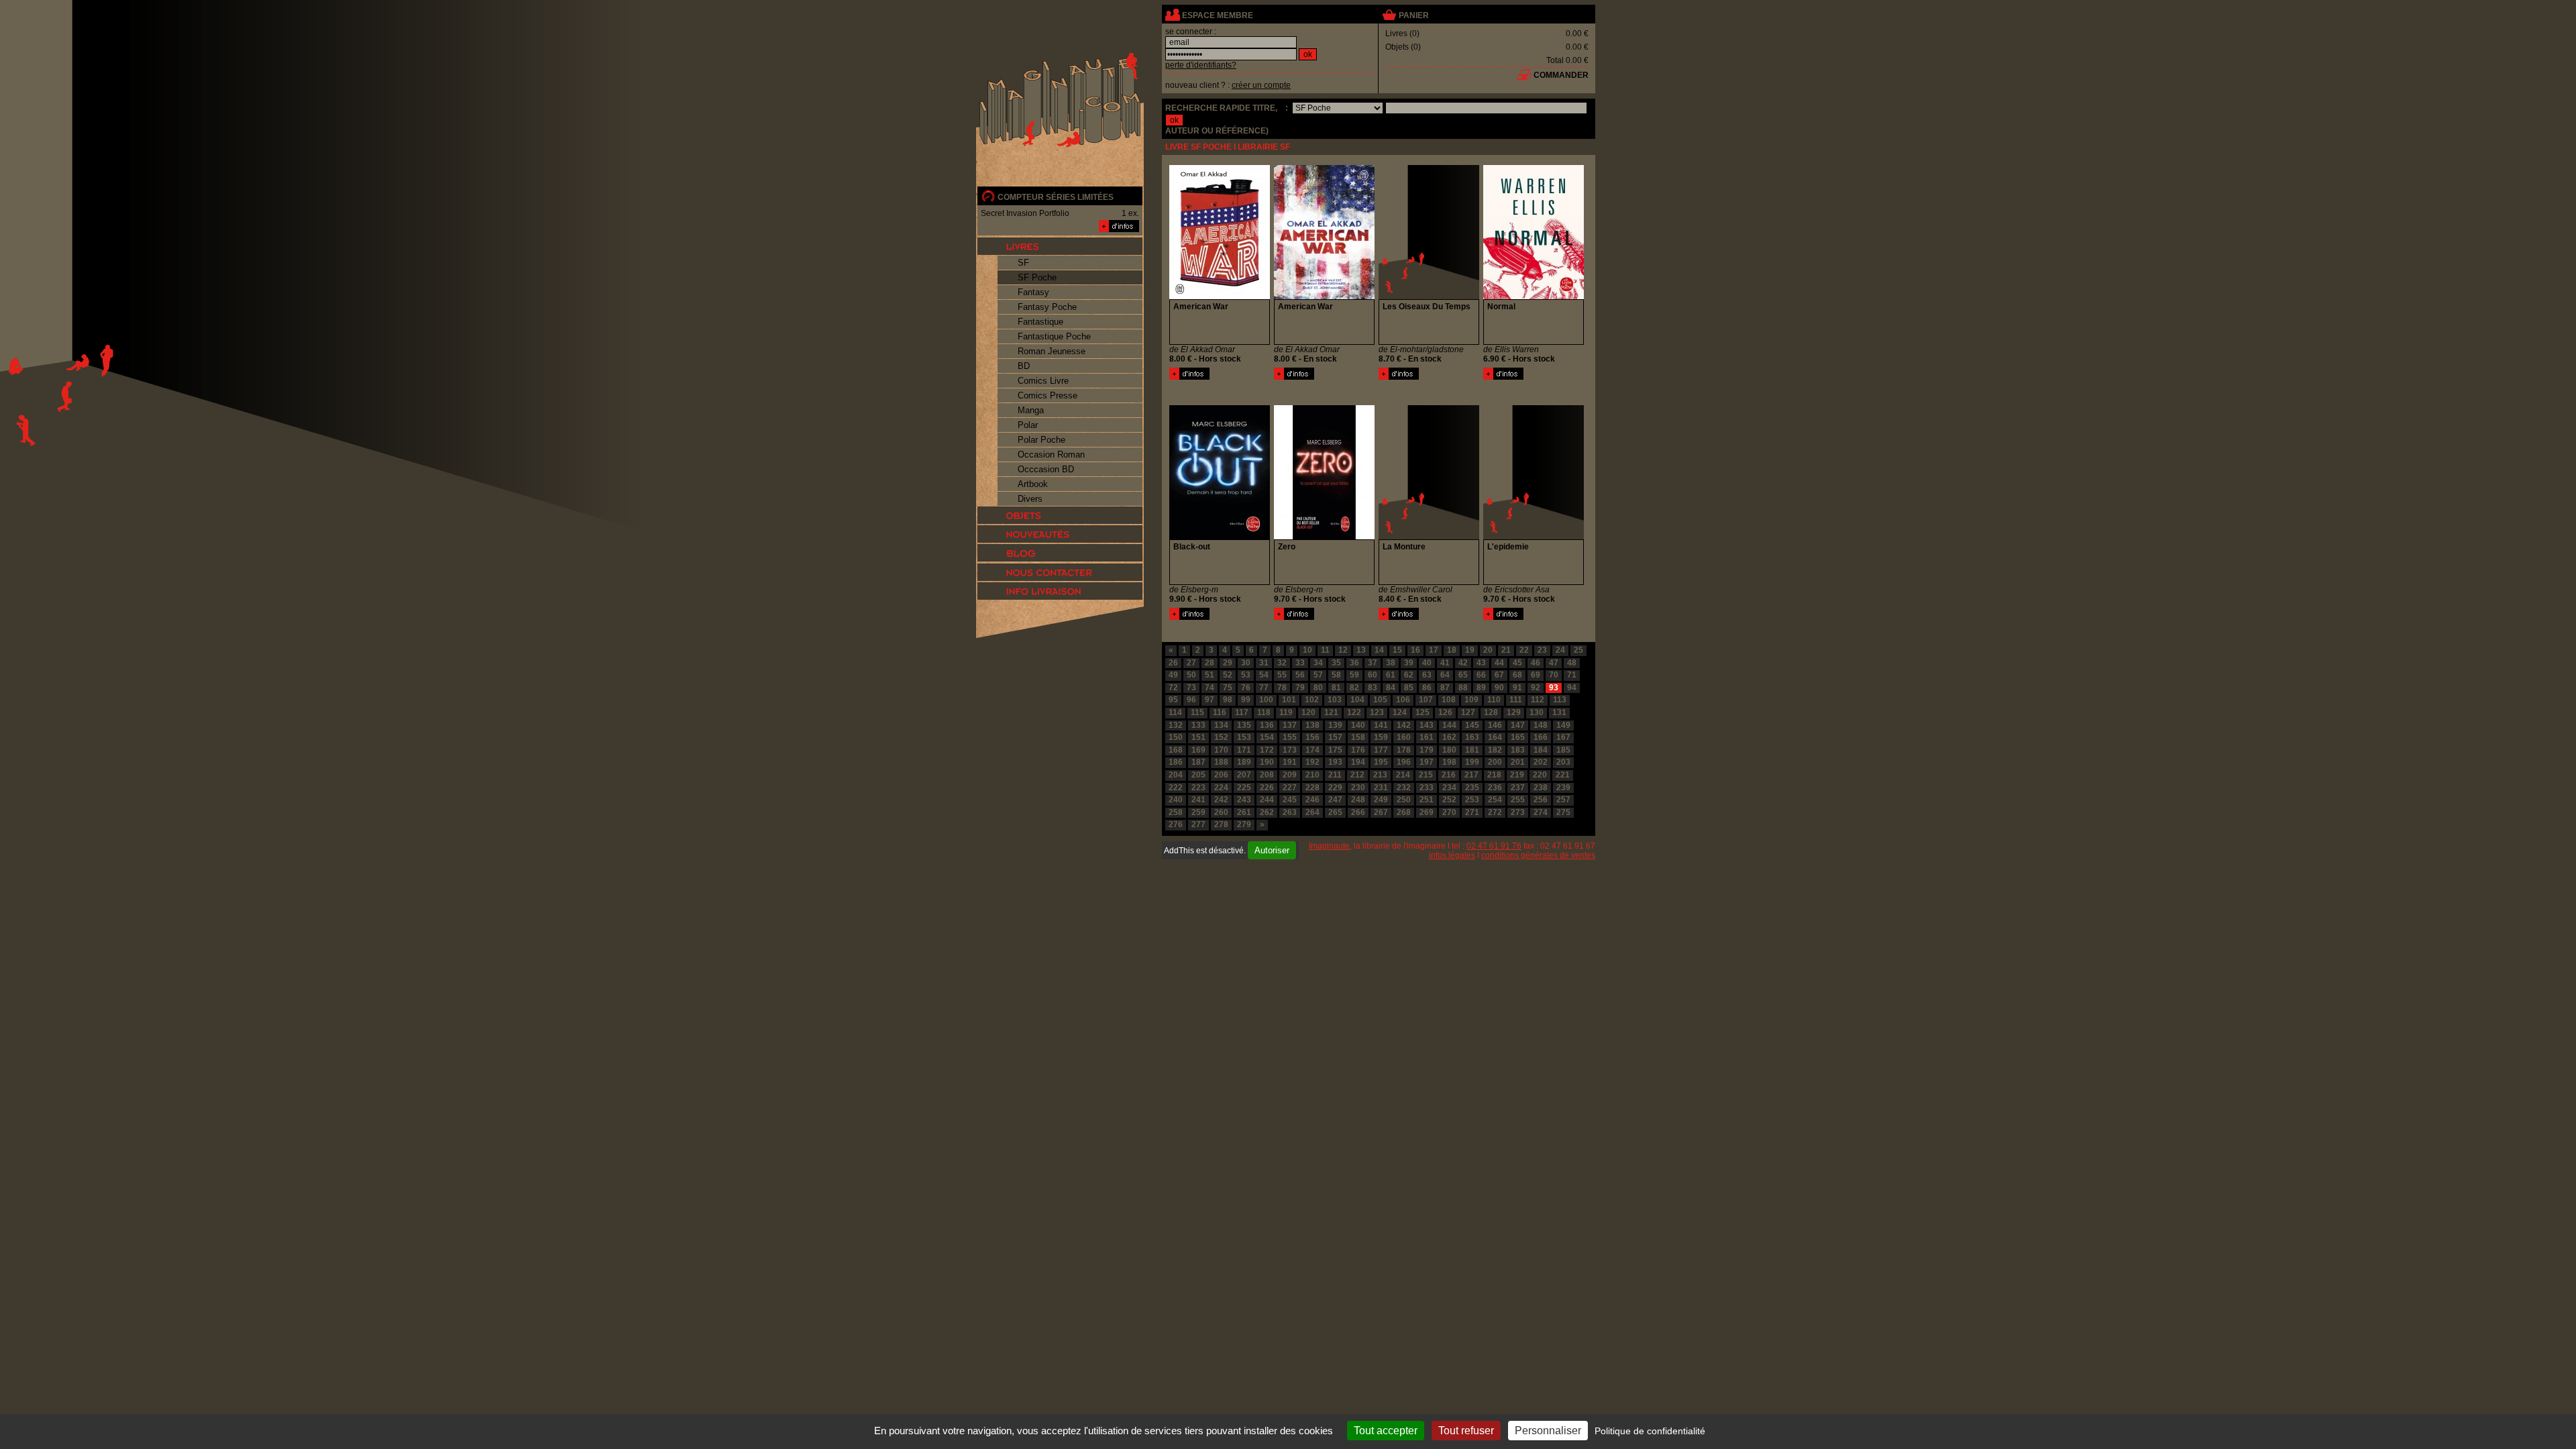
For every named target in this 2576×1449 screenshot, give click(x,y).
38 (1391, 663)
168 (1176, 750)
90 (1499, 688)
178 (1404, 750)
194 (1358, 762)
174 (1312, 750)
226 (1267, 788)
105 (1380, 700)
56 (1300, 675)
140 (1358, 725)
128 (1491, 712)
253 (1472, 800)
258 (1176, 812)
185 (1563, 750)
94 (1572, 688)
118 (1264, 712)
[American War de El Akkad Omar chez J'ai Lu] (1220, 297)
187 (1198, 762)
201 (1518, 762)
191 (1290, 762)
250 (1404, 800)
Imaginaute (1329, 846)
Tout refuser (1466, 1431)
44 (1499, 663)
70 (1554, 675)
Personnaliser (1548, 1431)
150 (1176, 737)
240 (1176, 800)
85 (1409, 688)
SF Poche (1037, 277)
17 (1434, 650)
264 (1312, 812)
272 (1495, 812)
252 (1449, 800)
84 (1391, 688)
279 (1244, 824)
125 (1423, 712)
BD (1024, 366)
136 (1267, 725)
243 (1244, 800)
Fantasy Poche (1047, 307)
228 (1312, 788)
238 (1541, 788)
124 (1400, 712)
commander (1561, 75)
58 (1336, 675)
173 (1290, 750)
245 (1290, 800)
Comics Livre (1043, 381)
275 (1563, 812)
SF (1023, 263)
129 (1514, 712)
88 (1463, 688)
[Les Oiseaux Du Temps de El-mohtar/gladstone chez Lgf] (1429, 297)
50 (1191, 675)
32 (1282, 663)
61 (1391, 675)
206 (1221, 775)
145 (1472, 725)
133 (1198, 725)
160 (1404, 737)
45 (1517, 663)
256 (1541, 800)
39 (1409, 663)
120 (1308, 712)
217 (1471, 775)
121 (1331, 712)
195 (1381, 762)
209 (1290, 775)
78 (1282, 688)
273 (1518, 812)
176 (1358, 750)
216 (1449, 775)
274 (1541, 812)
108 (1449, 700)
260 (1221, 812)
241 (1198, 800)
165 (1518, 737)
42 (1463, 663)
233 (1427, 788)
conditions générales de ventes (1538, 855)
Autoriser (1272, 850)
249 (1381, 800)
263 (1290, 812)
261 (1244, 812)
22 (1524, 650)
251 (1427, 800)
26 (1173, 663)
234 (1449, 788)
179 (1427, 750)
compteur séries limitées (1056, 197)
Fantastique (1040, 322)
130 (1537, 712)
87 (1445, 688)
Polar (1028, 425)
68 (1517, 675)
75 (1228, 688)
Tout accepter (1386, 1431)
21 (1506, 650)
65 (1463, 675)
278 (1221, 824)
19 (1470, 650)
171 (1244, 750)
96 (1191, 700)
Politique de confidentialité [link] (1650, 1431)
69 (1536, 675)
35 (1336, 663)
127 (1468, 712)
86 (1427, 688)
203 (1563, 762)
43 (1481, 663)
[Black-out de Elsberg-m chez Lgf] (1220, 537)
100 (1266, 700)
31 (1264, 663)
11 (1325, 650)
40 (1427, 663)
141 (1381, 725)
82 (1354, 688)
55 (1282, 675)
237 (1518, 788)
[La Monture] (1399, 617)
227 (1290, 788)
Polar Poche (1041, 440)
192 (1312, 762)
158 (1358, 737)
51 (1210, 675)
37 (1373, 663)
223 (1198, 788)
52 (1228, 675)
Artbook (1033, 484)
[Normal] (1503, 377)
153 (1244, 737)
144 (1449, 725)
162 (1449, 737)
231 (1381, 788)
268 (1404, 812)
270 (1449, 812)
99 (1246, 700)
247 (1335, 800)
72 (1173, 688)
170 (1221, 750)
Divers (1030, 499)
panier (1414, 15)
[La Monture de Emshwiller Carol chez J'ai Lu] (1429, 537)
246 (1312, 800)
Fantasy (1033, 292)
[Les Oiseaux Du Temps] (1399, 377)
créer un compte (1261, 85)
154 (1267, 737)
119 (1286, 712)
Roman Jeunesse (1052, 351)
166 (1541, 737)
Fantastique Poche (1054, 336)
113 (1560, 700)
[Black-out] (1189, 617)
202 (1541, 762)
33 (1300, 663)
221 (1563, 775)
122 (1354, 712)
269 (1427, 812)
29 (1228, 663)
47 (1554, 663)
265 (1335, 812)
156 (1312, 737)
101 (1289, 700)
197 (1427, 762)
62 (1409, 675)
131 (1559, 712)
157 (1335, 737)
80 (1318, 688)
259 (1198, 812)
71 (1572, 675)
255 (1518, 800)
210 (1312, 775)
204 (1176, 775)
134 (1221, 725)
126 (1445, 712)
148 (1541, 725)
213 (1380, 775)
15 (1397, 650)
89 (1481, 688)
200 (1495, 762)
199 (1472, 762)
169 (1198, 750)
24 (1560, 650)
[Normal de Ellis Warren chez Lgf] (1534, 297)
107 (1426, 700)
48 (1572, 663)
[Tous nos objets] (1060, 515)
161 (1427, 737)
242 (1221, 800)
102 (1312, 700)
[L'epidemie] (1503, 617)
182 (1495, 750)
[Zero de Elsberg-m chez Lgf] (1324, 537)
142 (1404, 725)
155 (1290, 737)
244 (1267, 800)
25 (1578, 650)
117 (1242, 712)
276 (1176, 824)
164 (1495, 737)
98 (1228, 700)
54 (1264, 675)
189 (1244, 762)
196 (1404, 762)
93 (1554, 688)
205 (1198, 775)
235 (1472, 788)
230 (1358, 788)
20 (1488, 650)
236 (1495, 788)
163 (1472, 737)
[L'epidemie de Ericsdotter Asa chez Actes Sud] (1534, 537)
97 (1210, 700)
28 (1210, 663)
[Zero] (1294, 617)
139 (1335, 725)
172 (1267, 750)
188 (1221, 762)
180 (1449, 750)
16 (1415, 650)
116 (1220, 712)
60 (1373, 675)
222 (1176, 788)
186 (1176, 762)
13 (1361, 650)
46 (1536, 663)
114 (1175, 712)
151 (1198, 737)
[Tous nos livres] (1060, 246)
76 (1246, 688)
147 (1518, 725)
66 (1481, 675)
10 (1307, 650)
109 (1471, 700)
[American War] (1189, 377)
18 (1452, 650)
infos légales (1452, 855)
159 (1381, 737)
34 (1318, 663)
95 (1173, 700)
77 (1264, 688)
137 (1290, 725)
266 (1358, 812)
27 (1191, 663)
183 (1518, 750)
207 (1244, 775)
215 (1426, 775)
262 (1267, 812)
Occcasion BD (1046, 469)
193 (1335, 762)
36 (1354, 663)
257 (1563, 800)
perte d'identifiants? (1201, 65)
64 (1445, 675)
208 (1267, 775)
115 (1197, 712)
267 (1381, 812)
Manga (1031, 410)
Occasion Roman (1051, 454)
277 (1198, 824)
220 (1540, 775)
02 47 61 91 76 (1494, 846)
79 (1300, 688)
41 (1445, 663)
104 (1357, 700)
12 (1343, 650)
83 (1373, 688)
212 (1357, 775)
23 (1542, 650)
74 (1210, 688)
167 (1563, 737)
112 (1538, 700)
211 (1335, 775)
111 (1516, 700)
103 (1335, 700)
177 (1381, 750)
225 (1244, 788)
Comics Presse (1048, 395)
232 (1404, 788)
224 (1221, 788)
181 (1472, 750)
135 (1244, 725)
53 (1246, 675)
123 (1377, 712)
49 (1173, 675)
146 (1495, 725)
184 (1541, 750)
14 (1379, 650)
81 (1336, 688)
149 (1563, 725)
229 (1335, 788)
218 (1494, 775)
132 (1176, 725)
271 (1472, 812)
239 (1563, 788)
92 (1536, 688)
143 (1427, 725)
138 (1312, 725)
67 (1499, 675)
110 (1494, 700)
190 (1267, 762)
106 (1403, 700)
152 (1221, 737)
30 (1246, 663)
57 (1318, 675)
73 (1191, 688)
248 (1358, 800)
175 (1335, 750)
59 (1354, 675)
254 (1495, 800)
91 (1517, 688)
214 (1403, 775)
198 (1449, 762)
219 (1517, 775)
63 (1427, 675)
